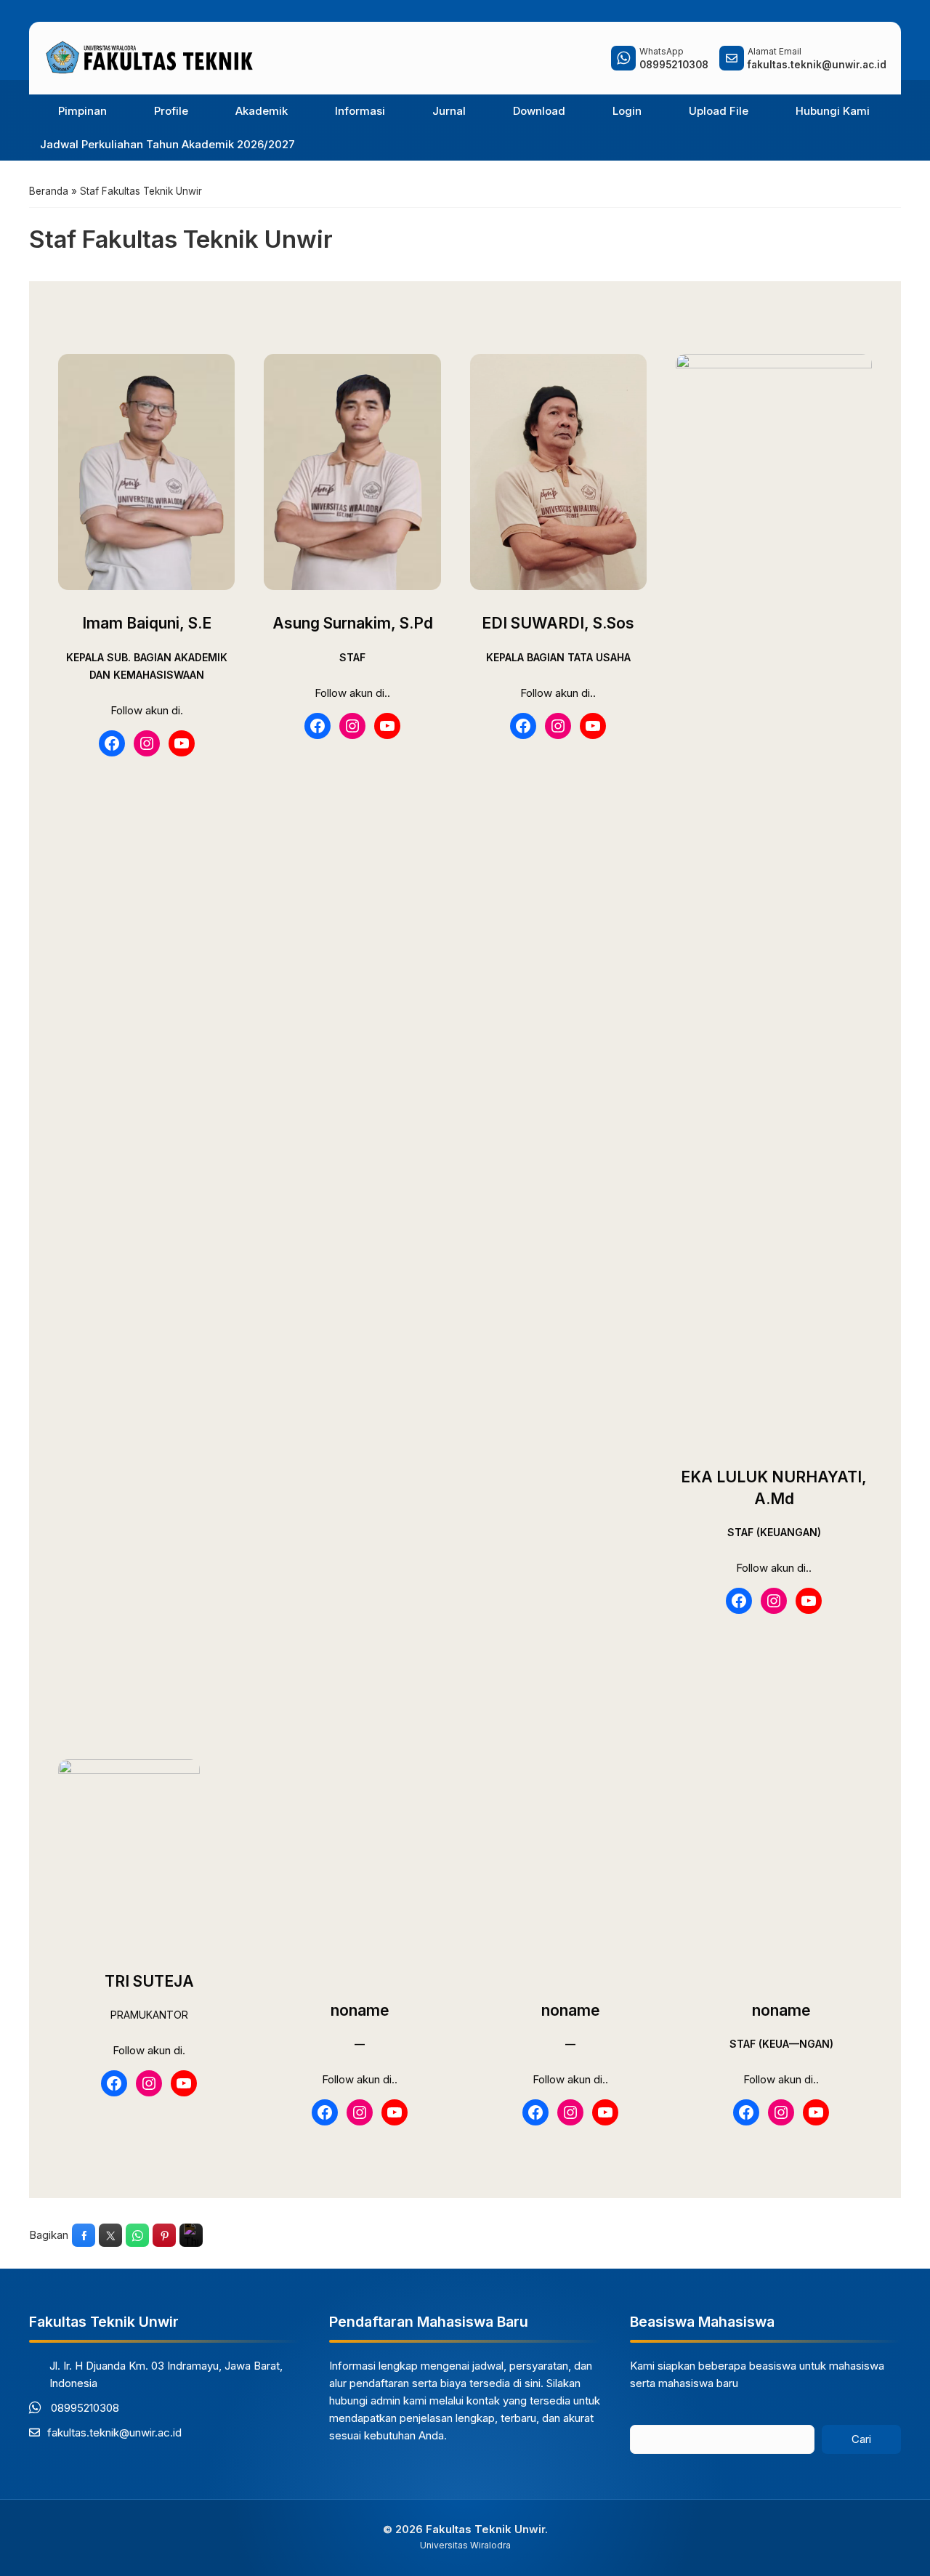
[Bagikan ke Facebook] (84, 2235)
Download (539, 111)
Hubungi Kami (833, 111)
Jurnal (449, 111)
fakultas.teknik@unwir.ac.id (114, 2432)
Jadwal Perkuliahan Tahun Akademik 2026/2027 (167, 144)
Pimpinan (82, 111)
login (627, 111)
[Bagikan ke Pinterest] (164, 2235)
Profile (171, 111)
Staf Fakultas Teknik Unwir (181, 239)
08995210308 (85, 2408)
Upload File (719, 111)
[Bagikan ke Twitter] (110, 2235)
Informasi (360, 111)
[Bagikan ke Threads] (191, 2235)
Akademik (262, 111)
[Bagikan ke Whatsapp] (137, 2235)
